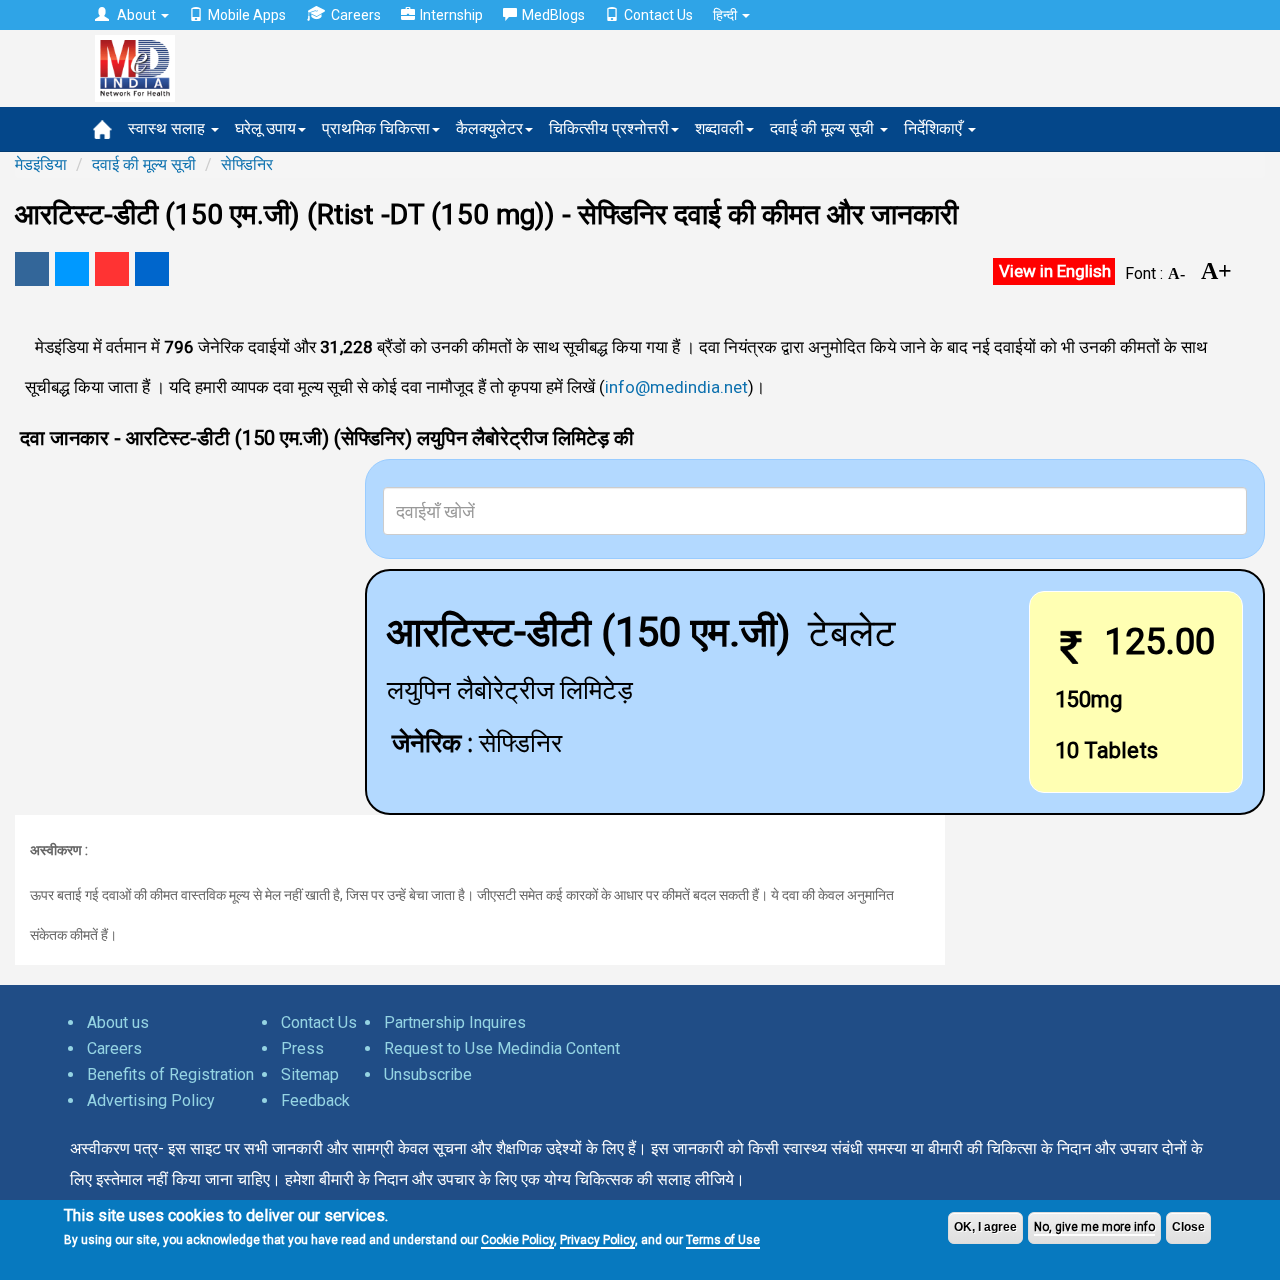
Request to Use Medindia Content (502, 1048)
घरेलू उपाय (265, 128)
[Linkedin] (152, 269)
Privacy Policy (597, 1240)
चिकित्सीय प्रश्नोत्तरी (609, 128)
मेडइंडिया (41, 164)
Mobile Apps (247, 15)
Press (302, 1048)
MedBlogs (553, 15)
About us (118, 1022)
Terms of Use (723, 1240)
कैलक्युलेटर (489, 128)
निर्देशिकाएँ (935, 128)
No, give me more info (1094, 1227)
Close (1188, 1227)
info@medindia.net (676, 387)
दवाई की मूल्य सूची (824, 128)
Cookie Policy (517, 1240)
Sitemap (310, 1074)
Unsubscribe (428, 1074)
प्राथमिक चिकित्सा (376, 128)
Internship (451, 15)
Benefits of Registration (170, 1074)
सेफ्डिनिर (247, 164)
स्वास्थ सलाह (168, 128)
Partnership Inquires (455, 1022)
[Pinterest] (112, 269)
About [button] (136, 15)
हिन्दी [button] (726, 15)
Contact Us (658, 15)
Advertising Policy (151, 1100)
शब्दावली (719, 128)
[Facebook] (32, 269)
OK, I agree (985, 1227)
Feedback (315, 1100)
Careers (356, 15)
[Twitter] (72, 269)
